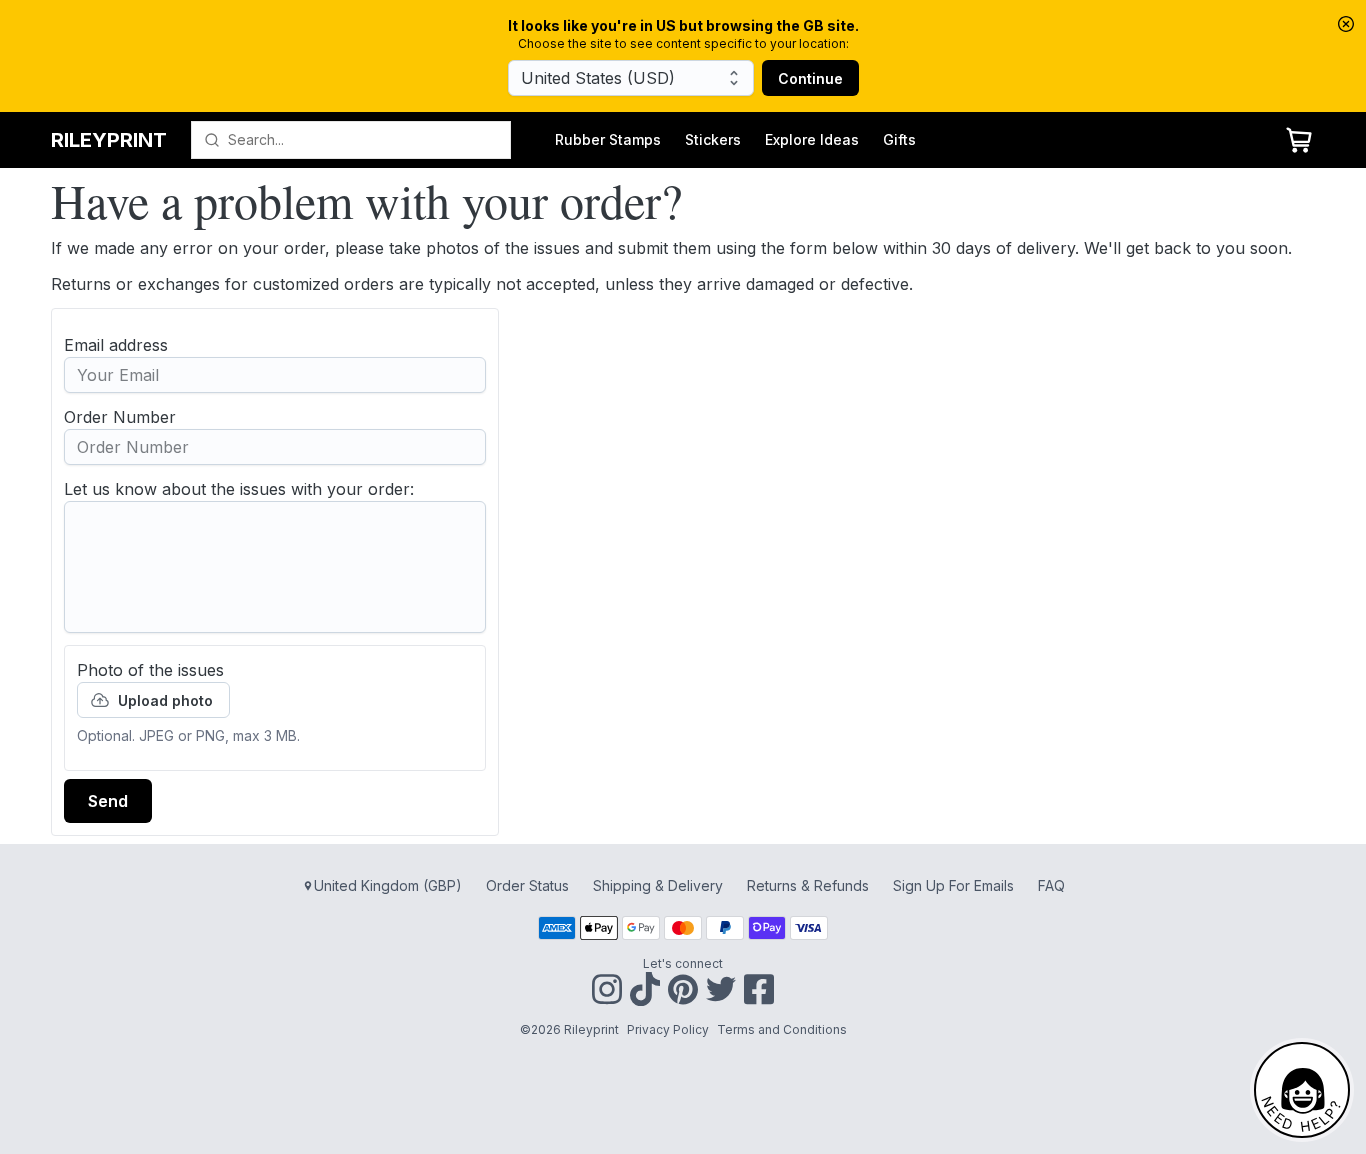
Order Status (527, 885)
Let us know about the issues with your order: (239, 489)
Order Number (120, 417)
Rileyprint (109, 140)
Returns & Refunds (808, 885)
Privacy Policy (668, 1029)
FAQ (1051, 885)
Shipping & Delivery (658, 885)
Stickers (713, 139)
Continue (810, 78)
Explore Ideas (812, 139)
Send (108, 801)
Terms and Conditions (782, 1029)
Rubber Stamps (608, 139)
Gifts (899, 139)
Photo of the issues (150, 670)
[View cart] (1299, 140)
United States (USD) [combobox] (598, 78)
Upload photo (165, 700)
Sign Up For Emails (953, 885)
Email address (116, 345)
